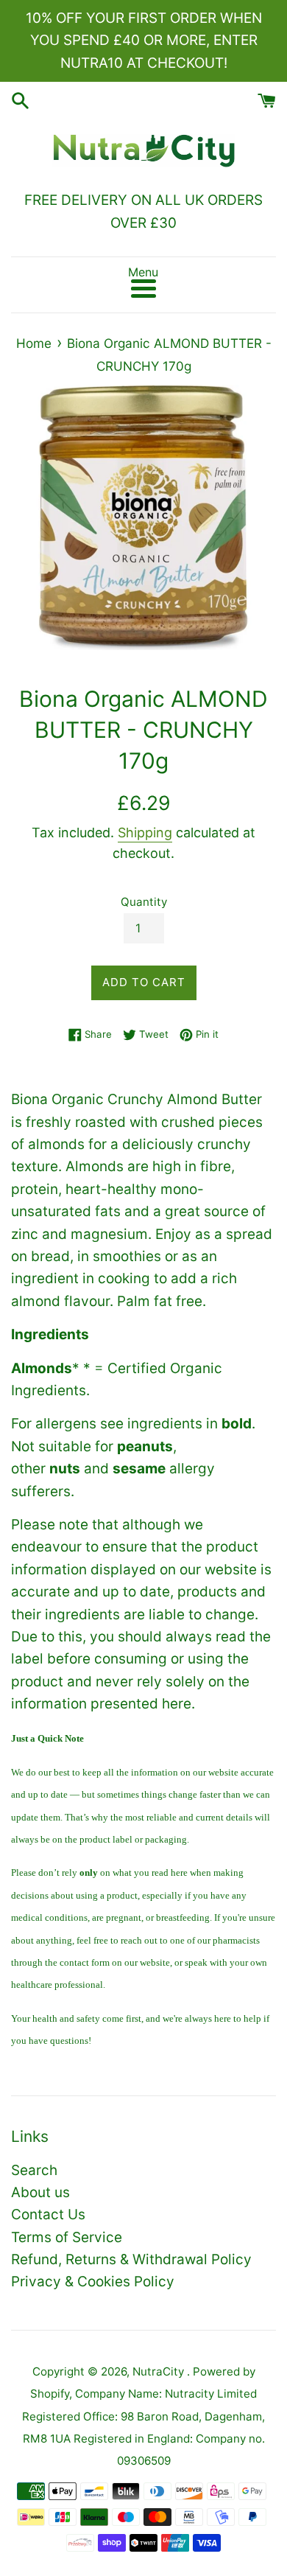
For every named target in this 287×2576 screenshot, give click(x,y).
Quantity (144, 902)
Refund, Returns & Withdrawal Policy (131, 2259)
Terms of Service (67, 2237)
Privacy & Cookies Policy (93, 2282)
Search (34, 2170)
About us (40, 2192)
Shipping (145, 833)
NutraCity (160, 2371)
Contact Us (48, 2214)
